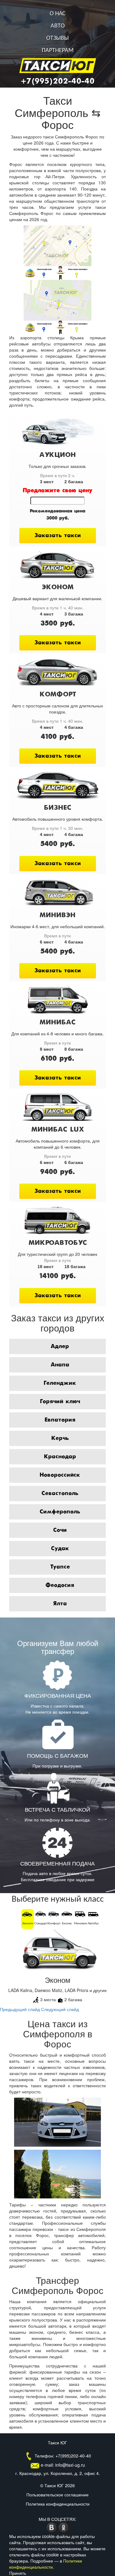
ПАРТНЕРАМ (58, 51)
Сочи (60, 1530)
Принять (18, 2573)
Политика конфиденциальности (58, 2504)
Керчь (60, 1438)
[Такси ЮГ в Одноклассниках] (64, 2527)
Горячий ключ (60, 1402)
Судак (60, 1549)
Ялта (60, 1604)
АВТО (58, 26)
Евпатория (60, 1420)
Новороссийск (60, 1475)
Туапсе (60, 1567)
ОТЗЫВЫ (57, 38)
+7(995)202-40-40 (58, 81)
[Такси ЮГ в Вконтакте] (52, 2527)
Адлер (60, 1346)
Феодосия (60, 1585)
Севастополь (60, 1493)
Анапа (60, 1365)
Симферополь (60, 1512)
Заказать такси (58, 536)
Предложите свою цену (57, 491)
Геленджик (60, 1383)
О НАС (58, 14)
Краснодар (60, 1457)
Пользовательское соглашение (57, 2495)
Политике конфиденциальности (46, 2564)
